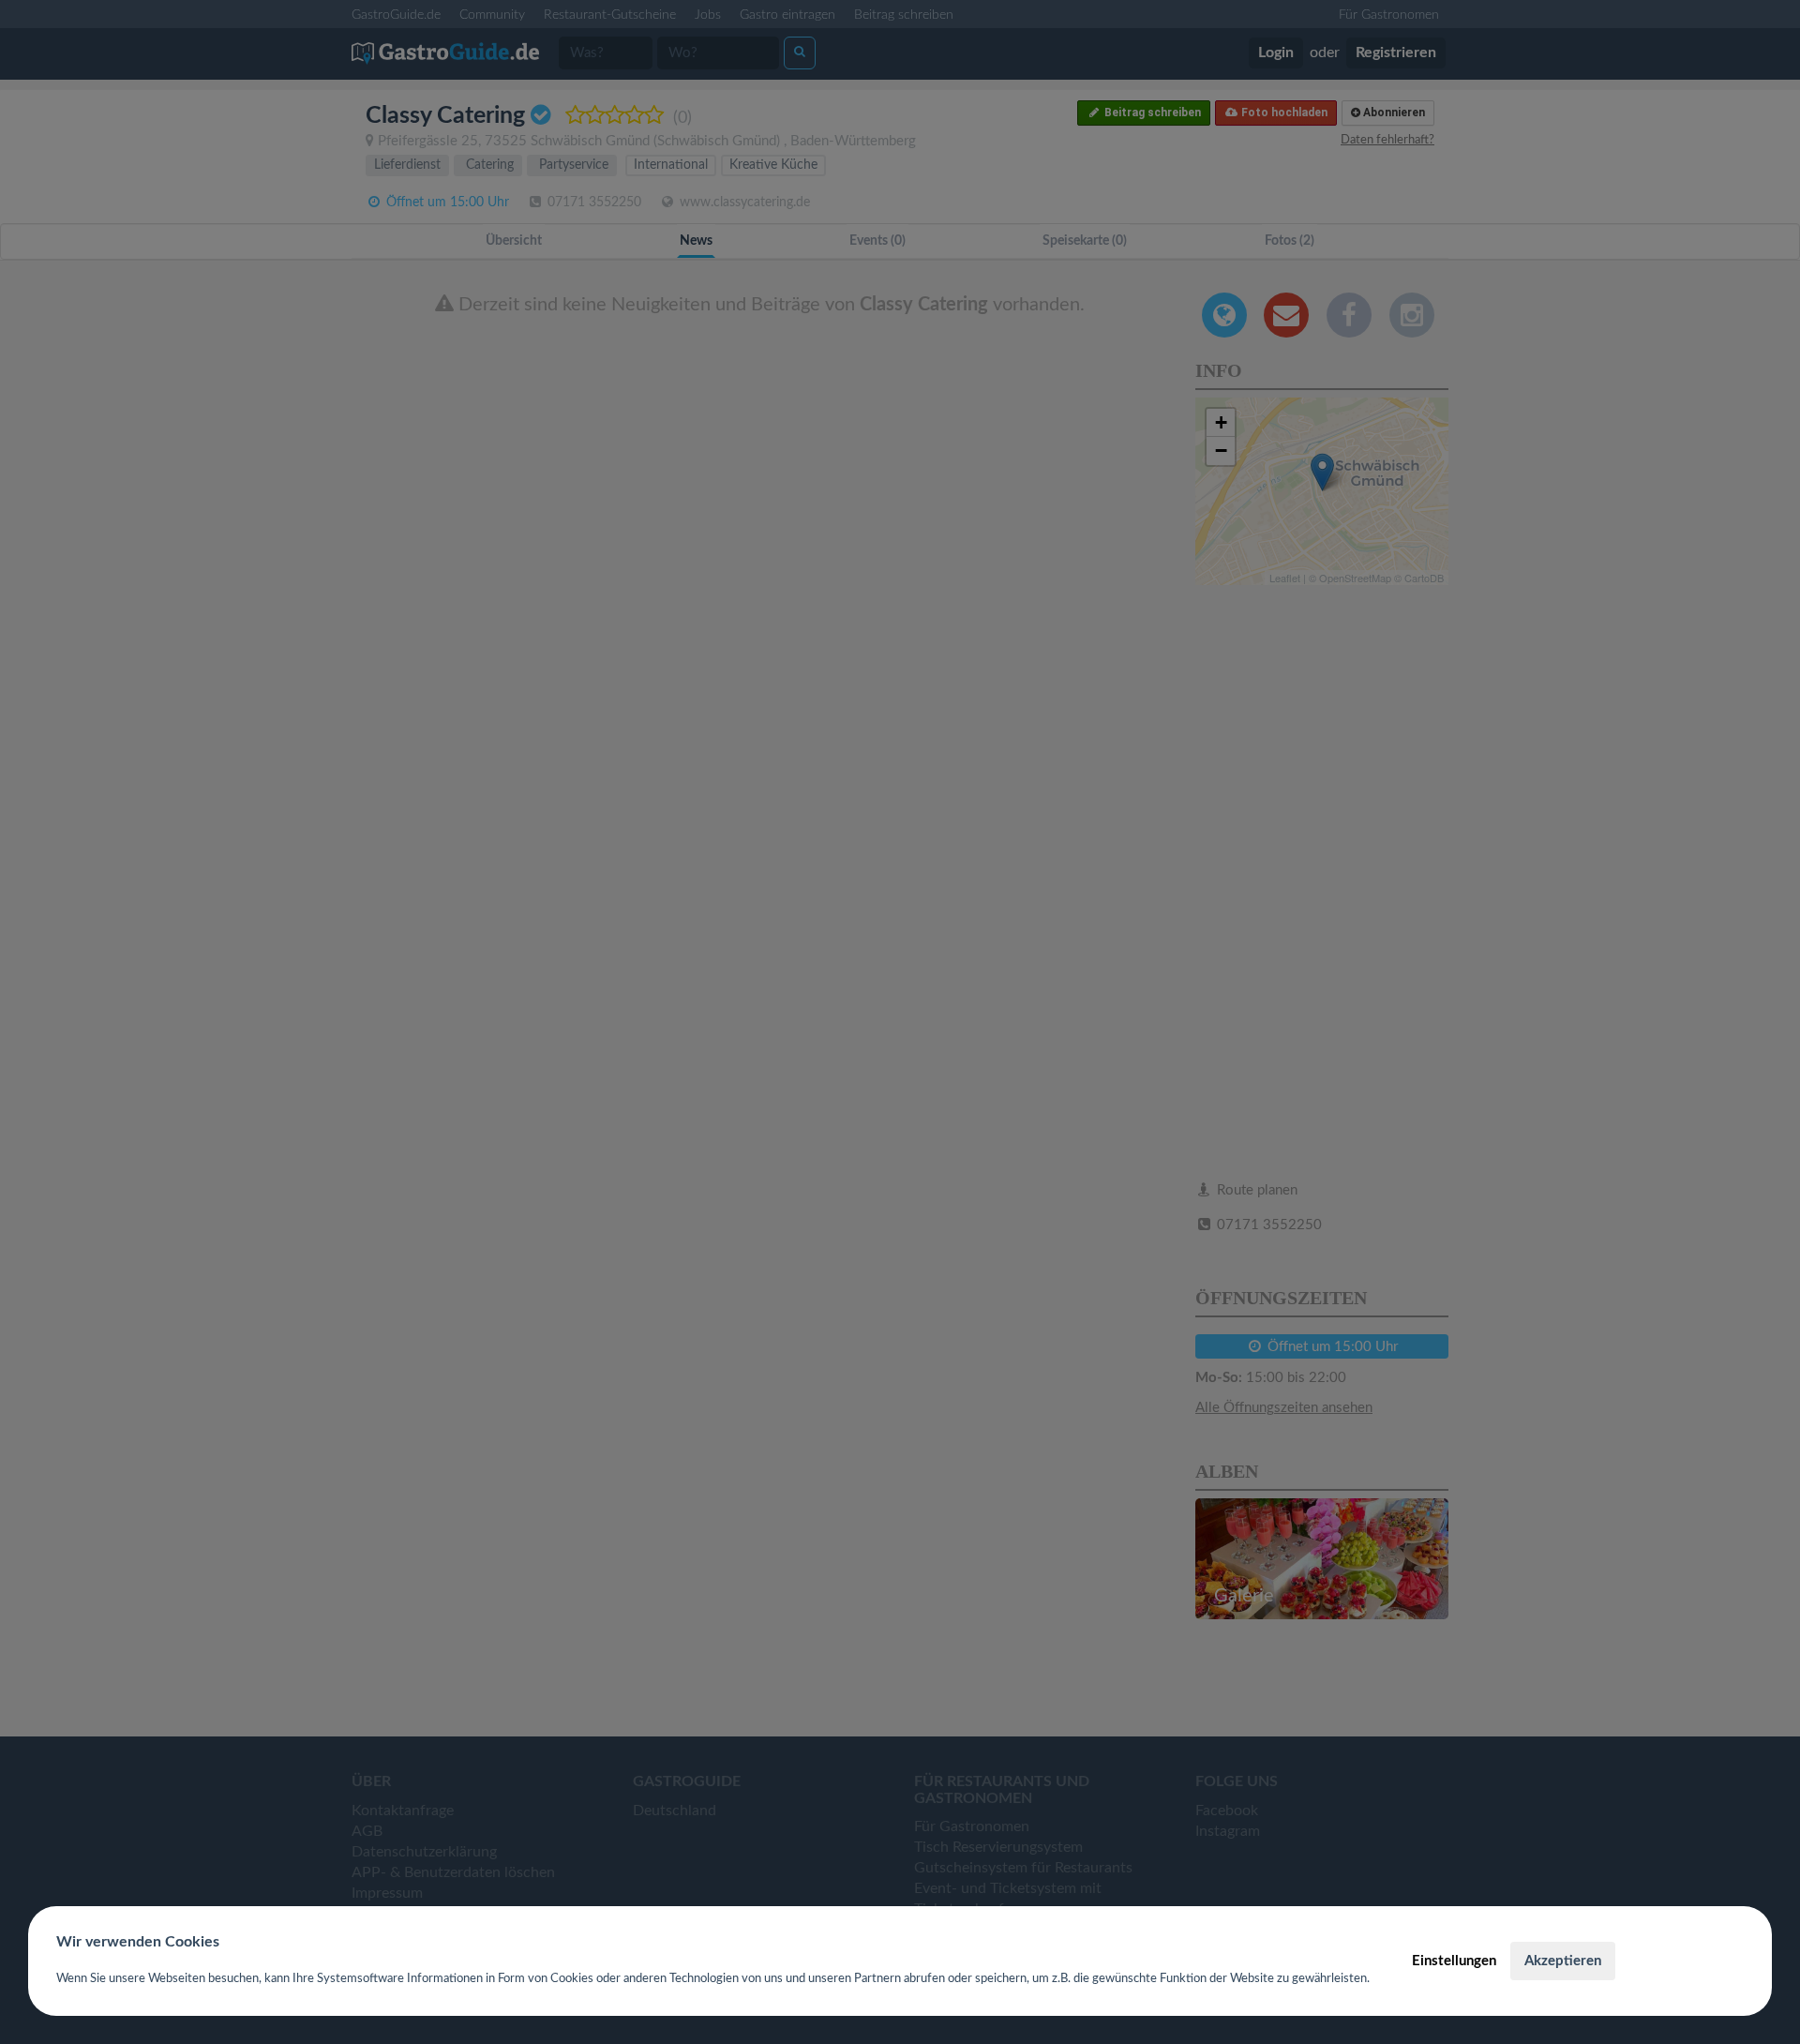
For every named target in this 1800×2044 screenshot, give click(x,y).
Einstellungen (1454, 1961)
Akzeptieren (1563, 1961)
